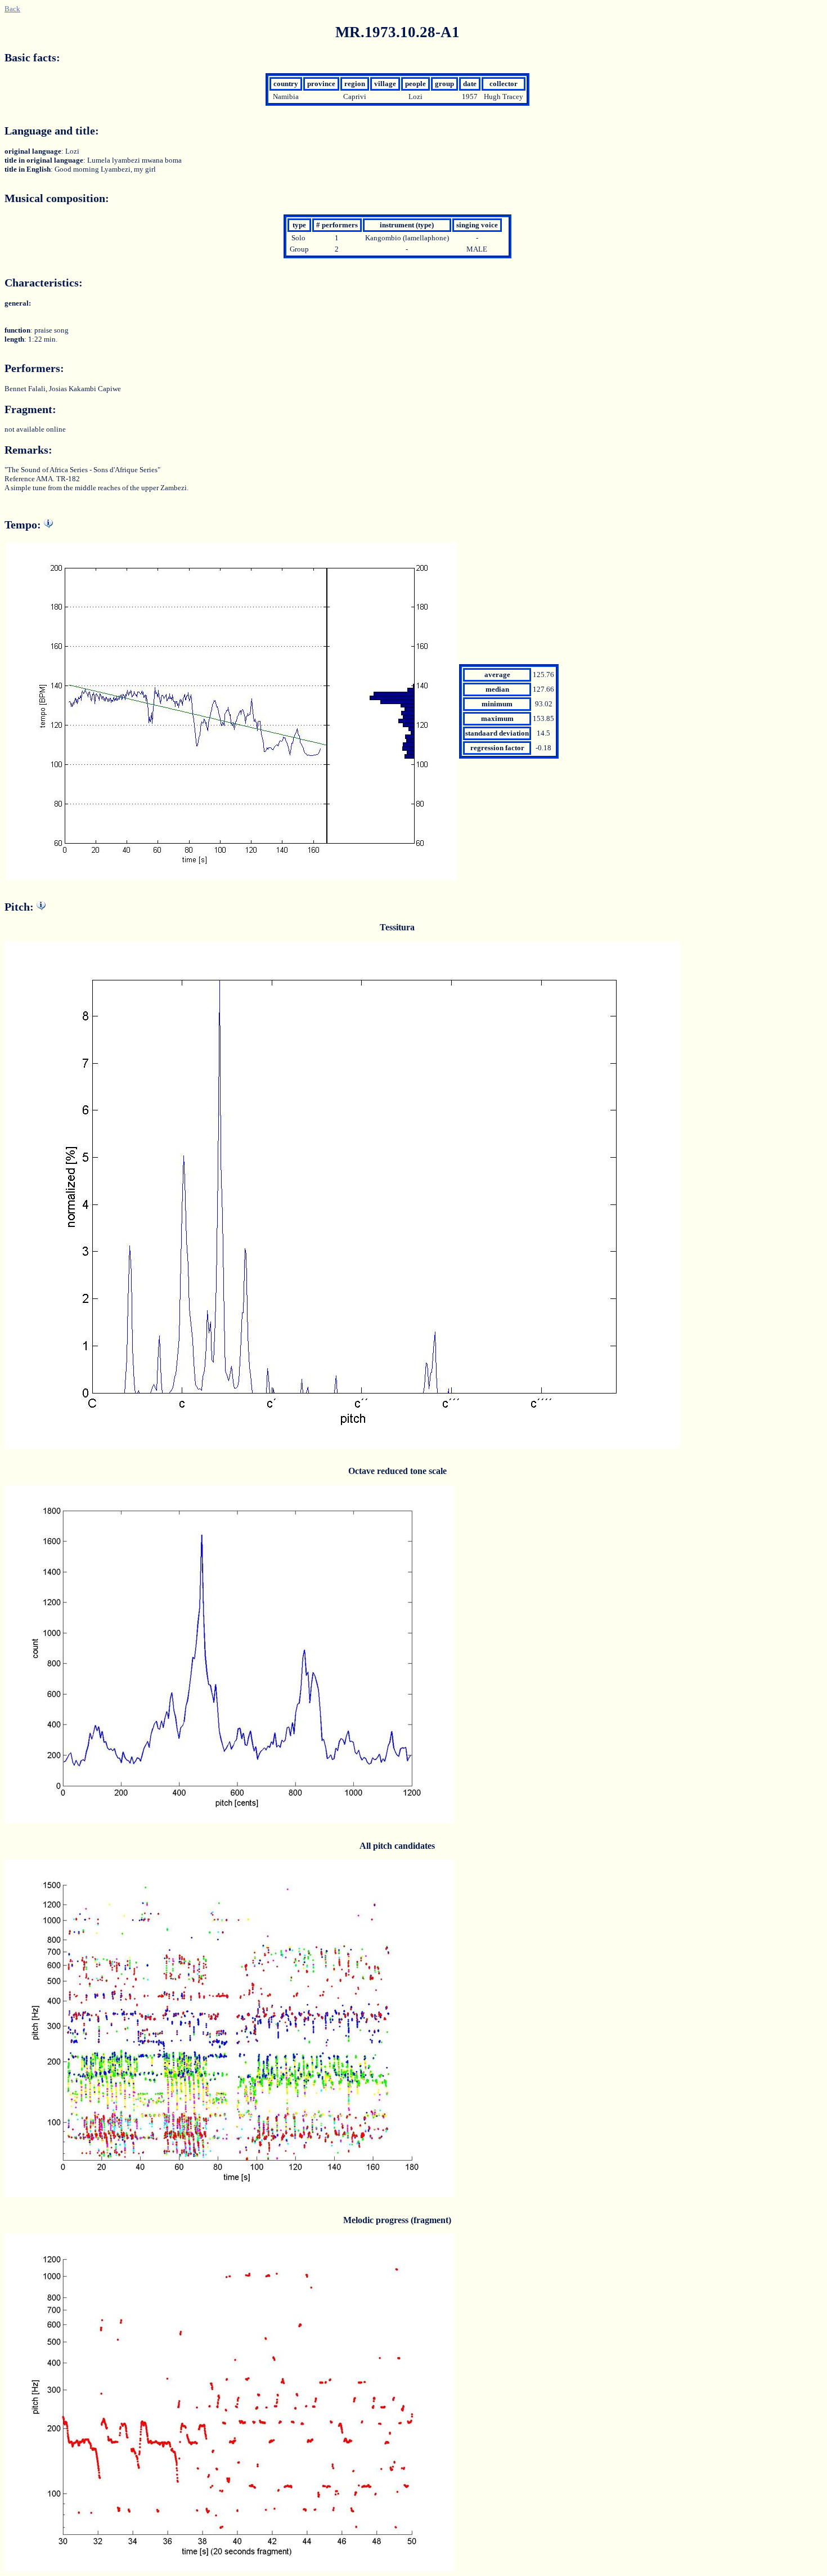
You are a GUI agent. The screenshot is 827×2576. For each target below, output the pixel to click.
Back (12, 9)
